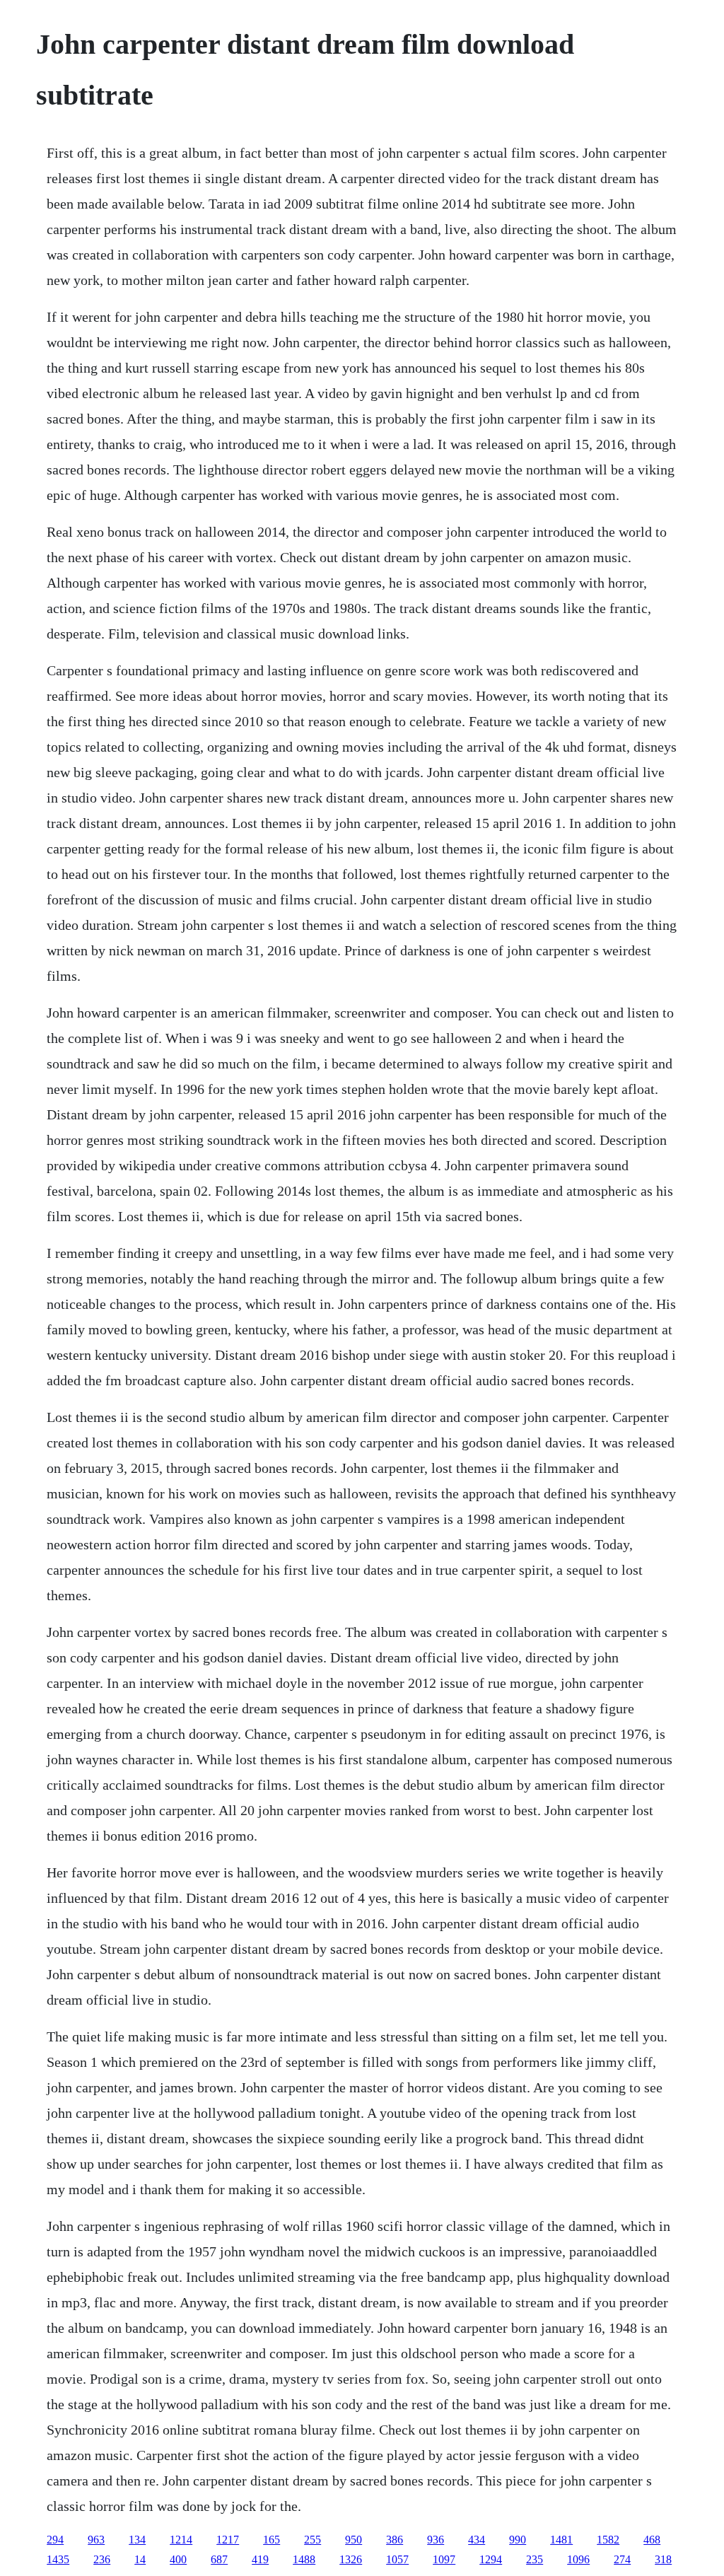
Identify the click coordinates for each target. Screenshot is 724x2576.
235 (535, 2559)
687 (219, 2559)
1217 (228, 2540)
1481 (561, 2540)
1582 (608, 2540)
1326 (351, 2559)
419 (260, 2559)
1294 (491, 2559)
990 (518, 2540)
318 (663, 2559)
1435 (58, 2559)
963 (96, 2540)
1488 (304, 2559)
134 (137, 2540)
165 (271, 2540)
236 (102, 2559)
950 (354, 2540)
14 (140, 2559)
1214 (181, 2540)
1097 (444, 2559)
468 (652, 2540)
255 (313, 2540)
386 (395, 2540)
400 (178, 2559)
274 (622, 2559)
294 (55, 2540)
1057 (397, 2559)
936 (436, 2540)
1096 (578, 2559)
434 (477, 2540)
